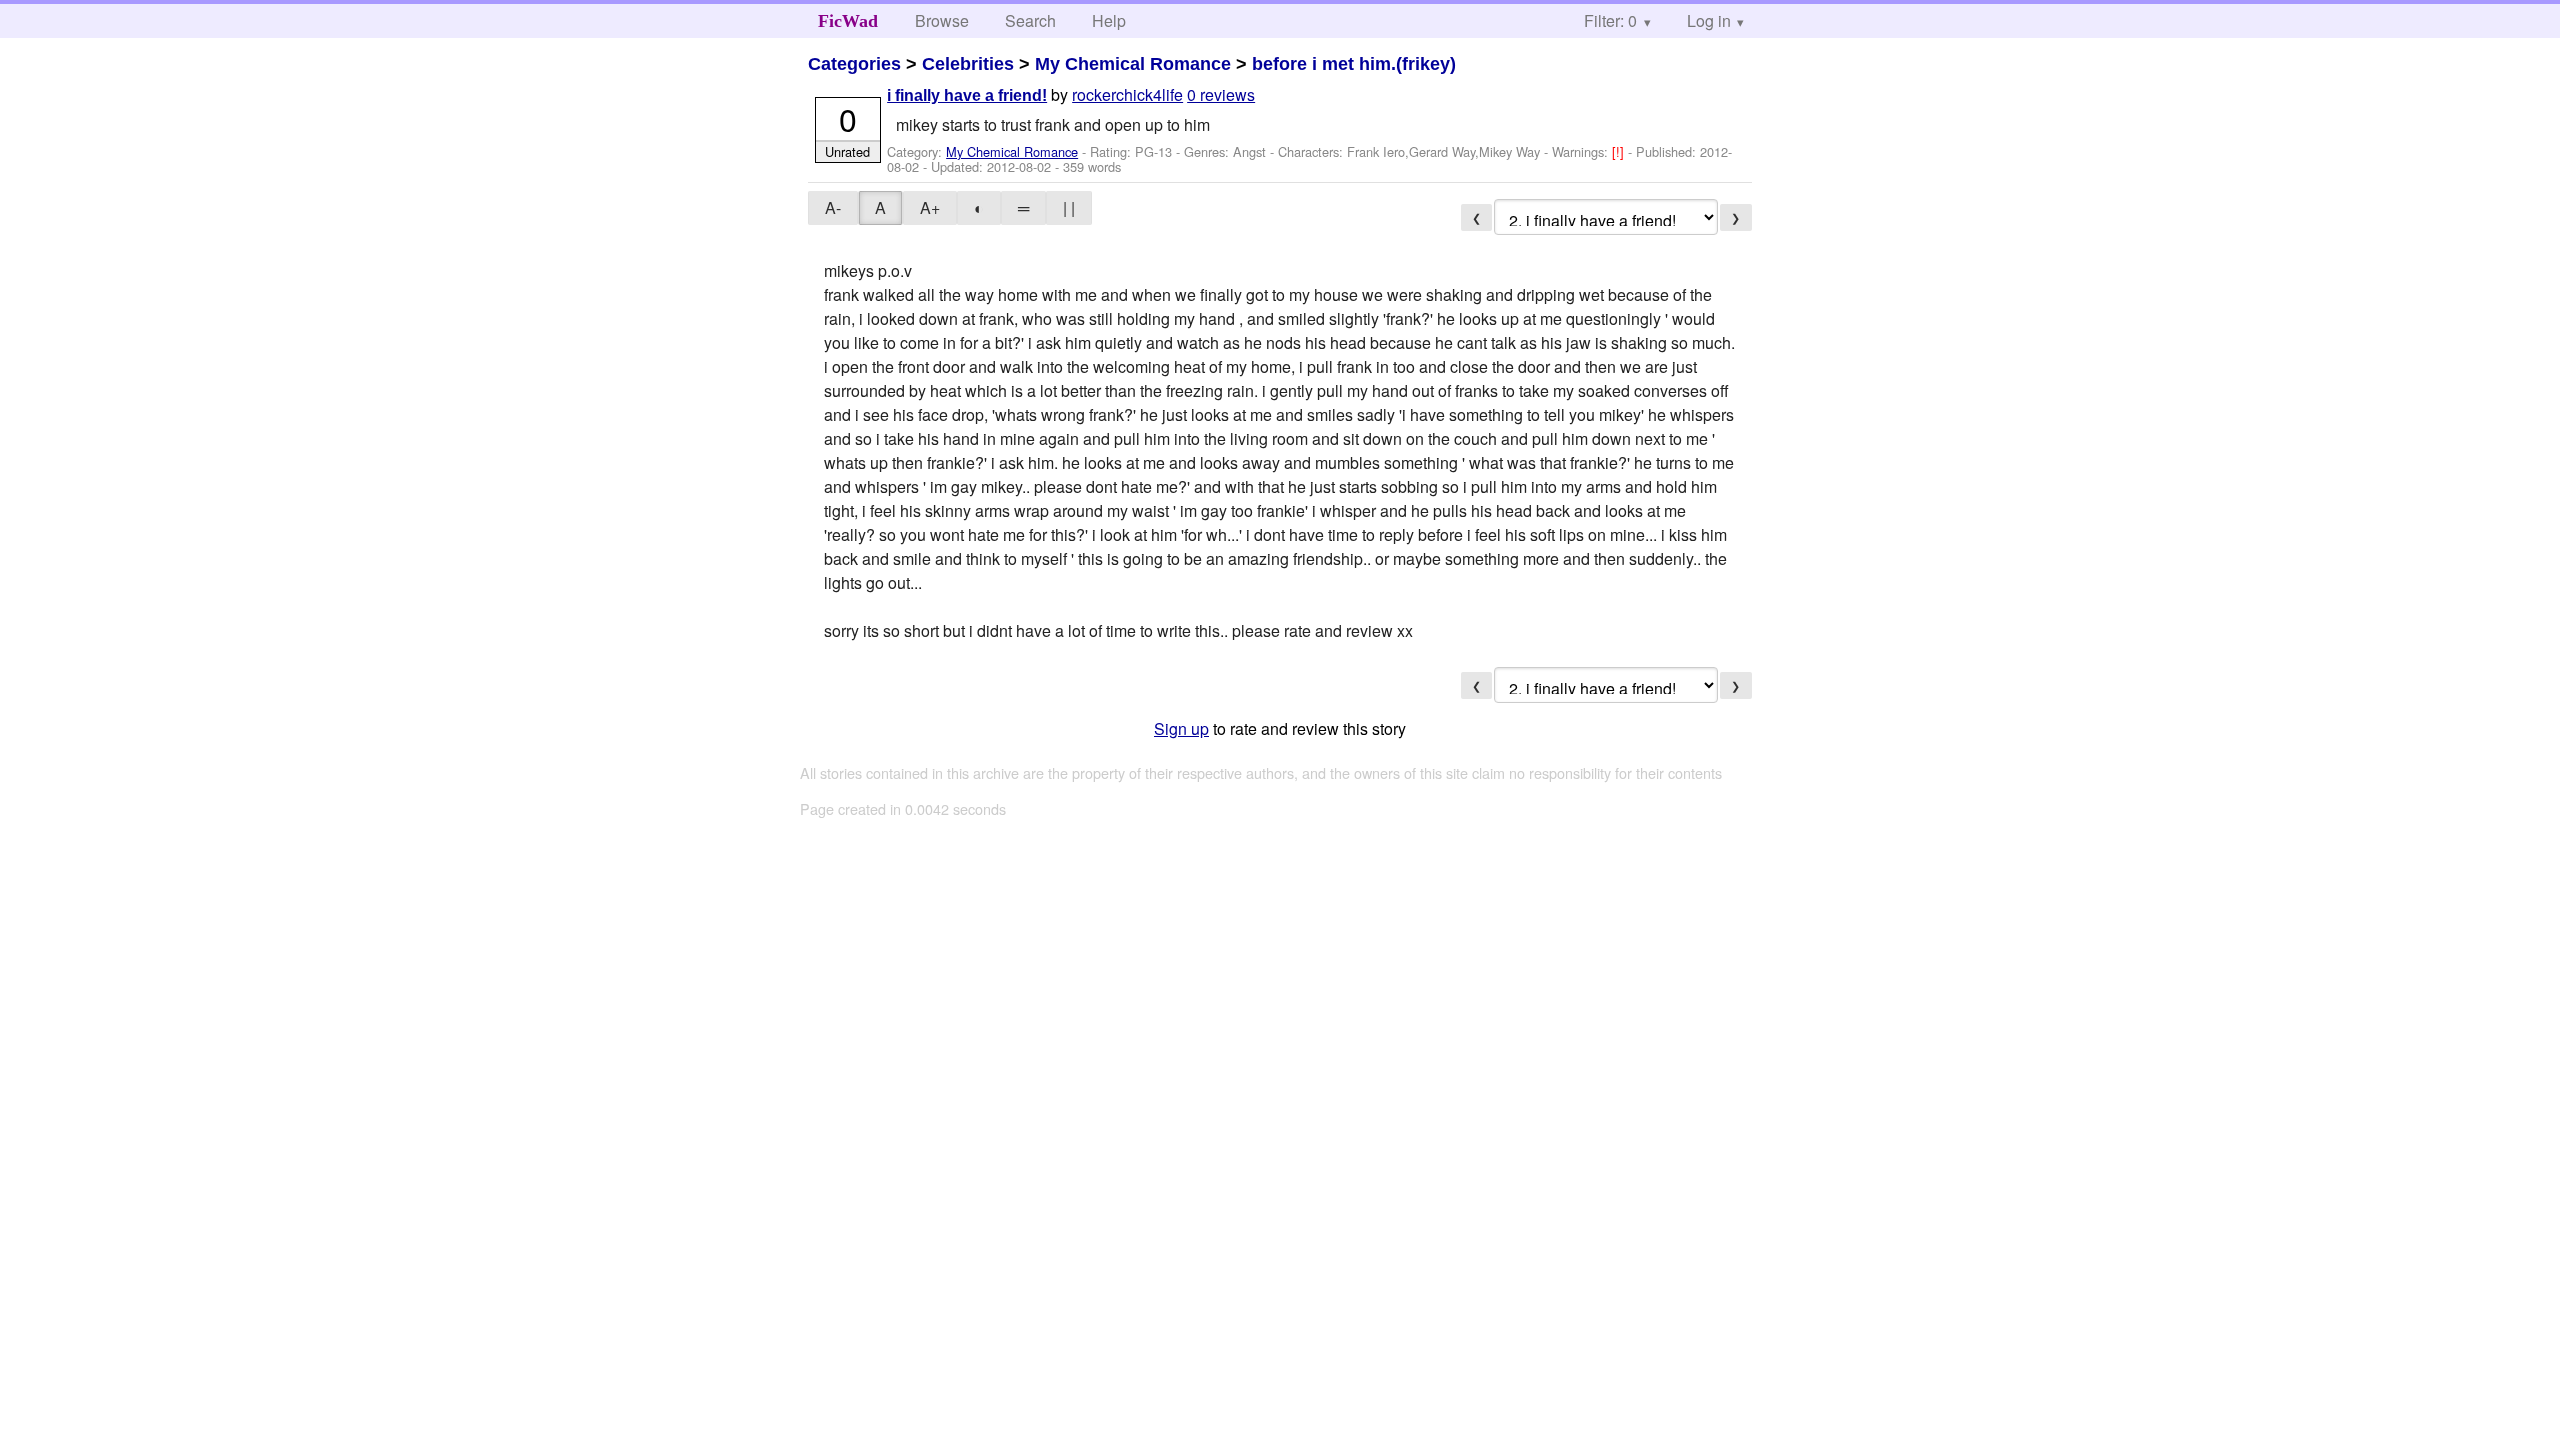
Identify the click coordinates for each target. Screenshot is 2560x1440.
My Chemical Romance (1133, 64)
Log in (1709, 20)
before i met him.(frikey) (1354, 64)
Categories (854, 64)
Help (1109, 20)
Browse (942, 20)
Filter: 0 (1610, 20)
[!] (1620, 151)
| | (1069, 207)
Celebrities (968, 64)
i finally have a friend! (967, 95)
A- (833, 207)
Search (1030, 20)
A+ (930, 207)
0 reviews (1221, 94)
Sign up (1181, 728)
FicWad (848, 21)
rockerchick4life (1127, 94)
